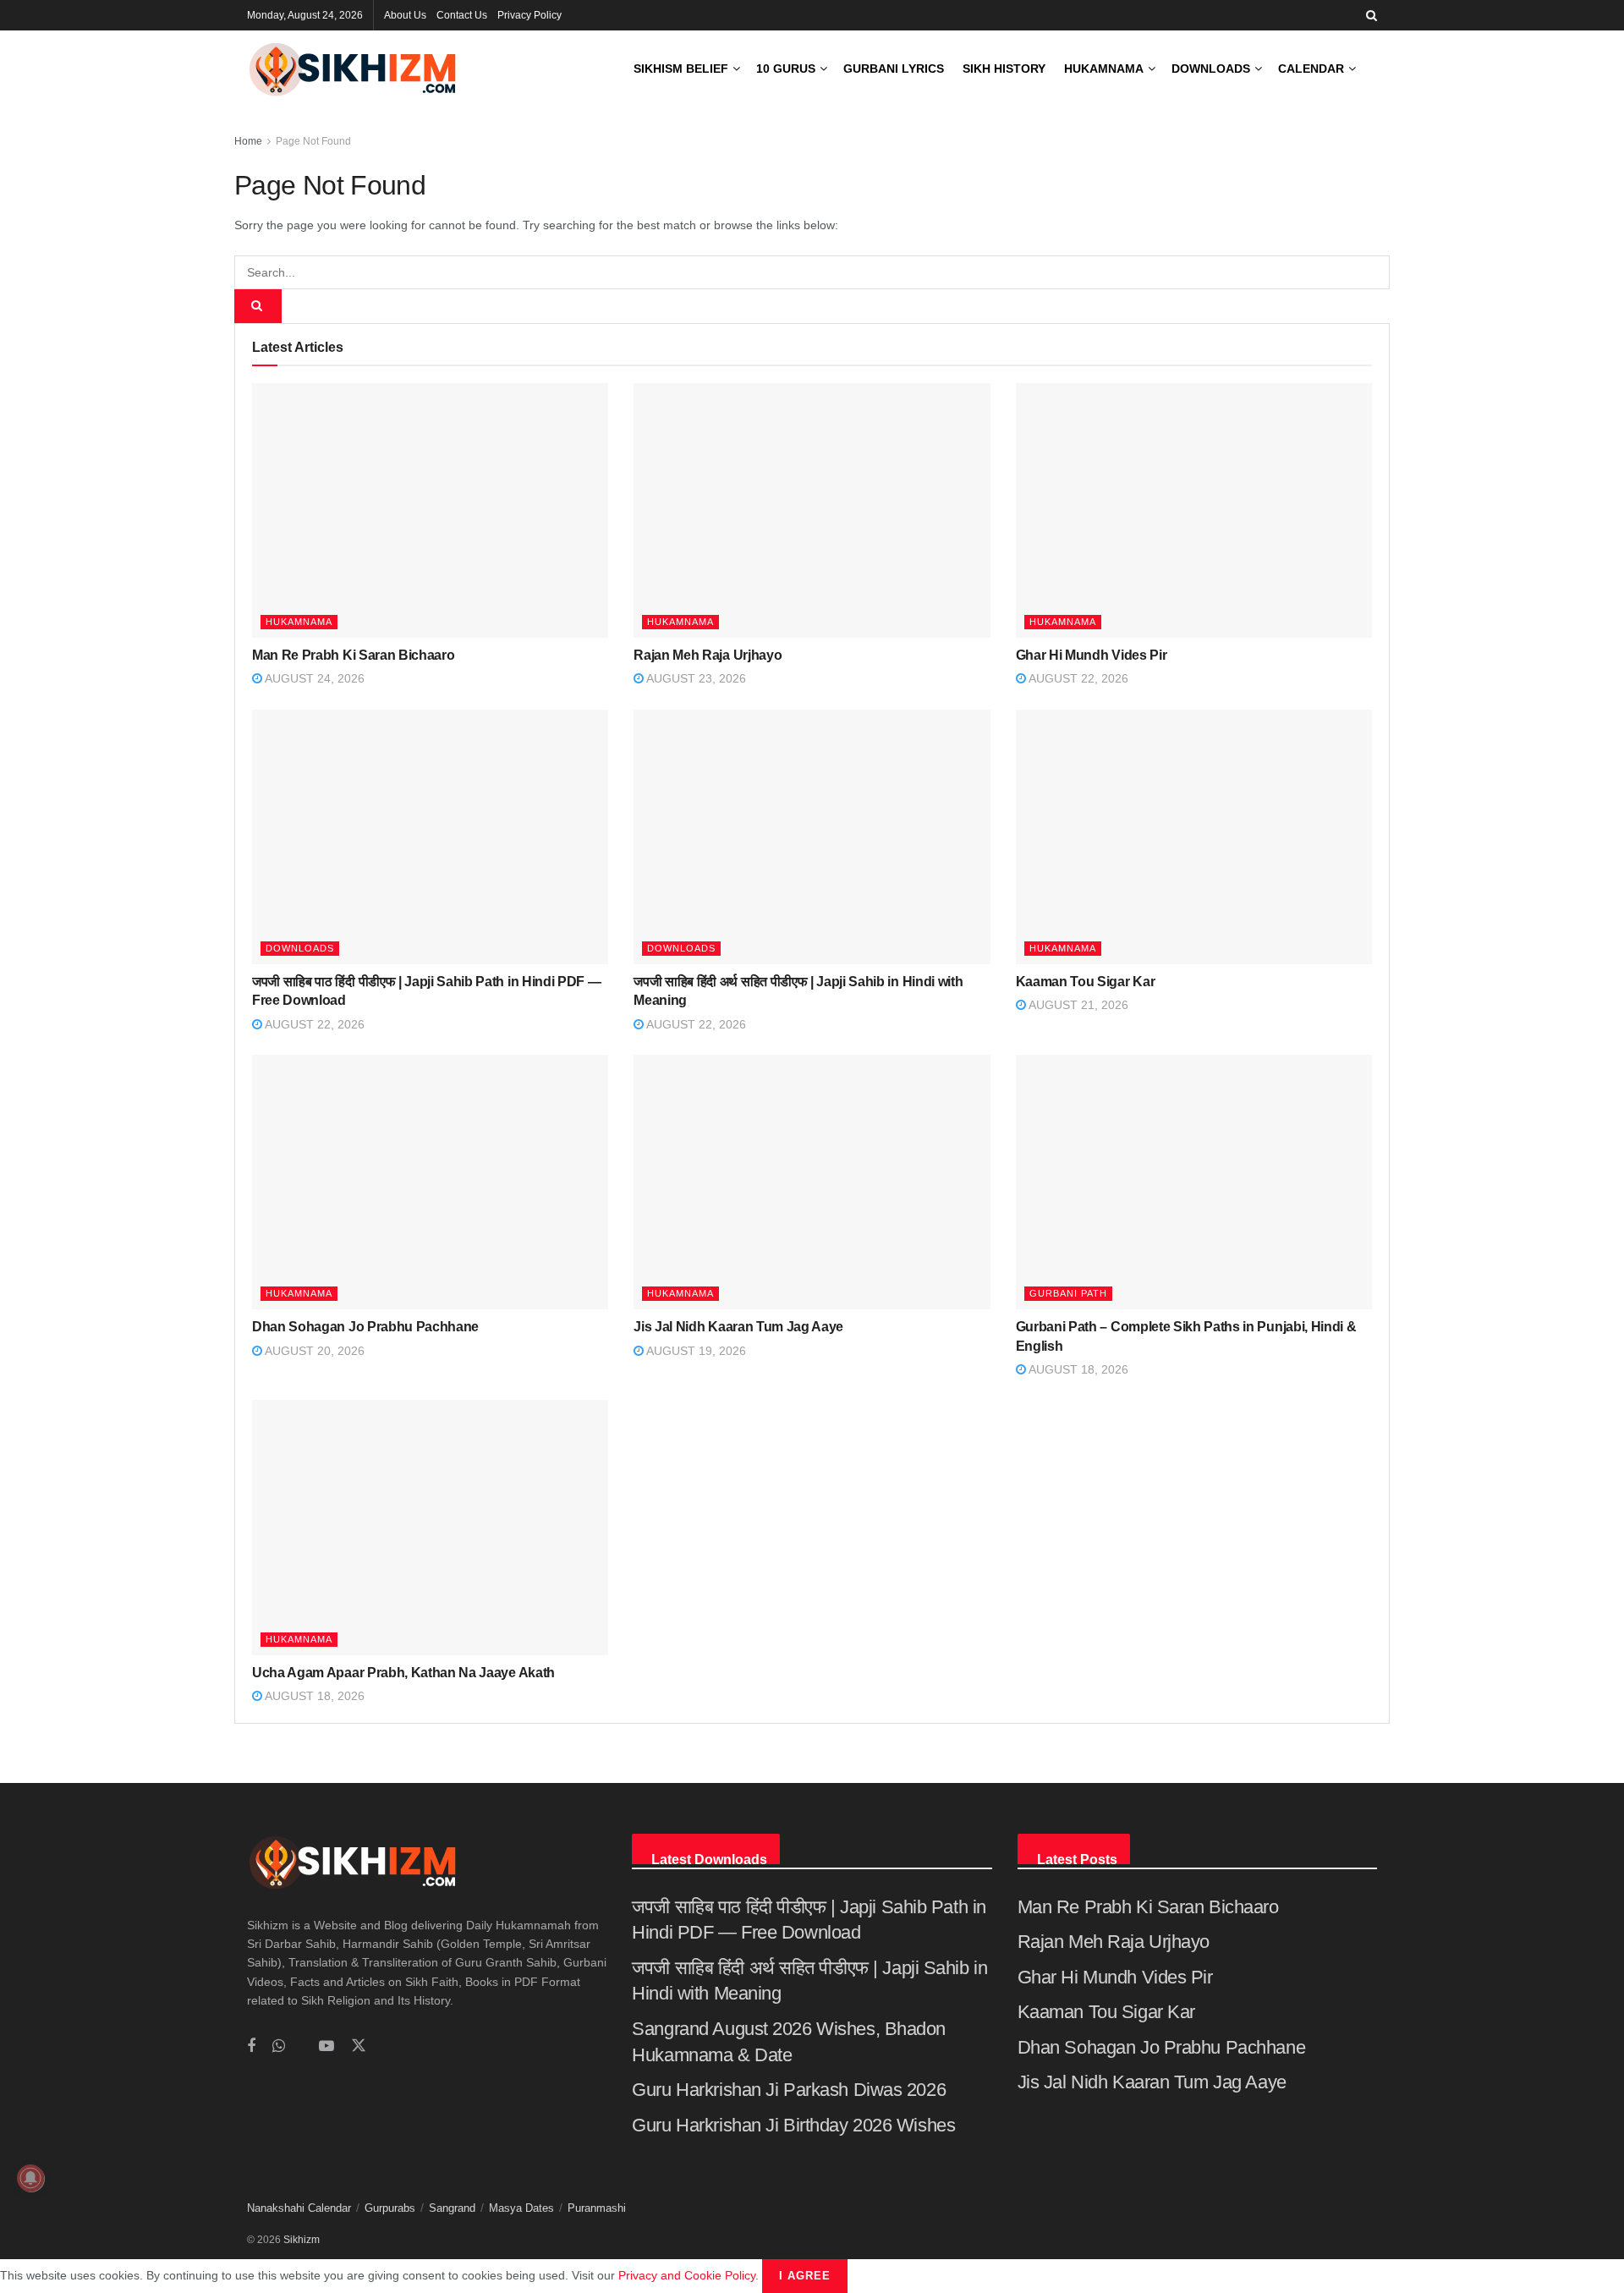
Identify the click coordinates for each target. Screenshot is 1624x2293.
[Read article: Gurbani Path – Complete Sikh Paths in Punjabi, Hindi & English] (1194, 1182)
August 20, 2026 (313, 1351)
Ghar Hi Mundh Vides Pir (1092, 655)
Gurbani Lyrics (894, 69)
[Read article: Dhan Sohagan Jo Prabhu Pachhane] (430, 1182)
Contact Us (462, 15)
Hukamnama (1104, 69)
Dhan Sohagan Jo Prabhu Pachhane (365, 1327)
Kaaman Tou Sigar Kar (1086, 982)
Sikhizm (302, 2240)
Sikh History (1004, 69)
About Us (405, 15)
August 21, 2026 (1077, 1005)
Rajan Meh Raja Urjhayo (708, 655)
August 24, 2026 (313, 678)
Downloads (1211, 69)
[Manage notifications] (30, 2178)
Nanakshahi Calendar (299, 2208)
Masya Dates (521, 2208)
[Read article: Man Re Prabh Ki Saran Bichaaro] (430, 510)
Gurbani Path (1068, 1293)
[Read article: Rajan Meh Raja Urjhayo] (812, 510)
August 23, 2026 (695, 678)
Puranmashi (597, 2208)
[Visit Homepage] (353, 69)
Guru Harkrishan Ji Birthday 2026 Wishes (793, 2125)
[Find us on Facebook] (251, 2046)
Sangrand (452, 2208)
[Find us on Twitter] (359, 2046)
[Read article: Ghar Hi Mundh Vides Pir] (1194, 510)
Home (248, 141)
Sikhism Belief (681, 69)
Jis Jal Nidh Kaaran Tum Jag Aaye (738, 1327)
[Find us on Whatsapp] (279, 2046)
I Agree (805, 2276)
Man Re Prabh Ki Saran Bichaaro (353, 655)
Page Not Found (313, 141)
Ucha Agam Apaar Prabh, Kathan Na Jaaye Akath (403, 1673)
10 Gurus (786, 69)
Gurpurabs (390, 2208)
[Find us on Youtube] (326, 2046)
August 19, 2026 (695, 1351)
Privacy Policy (529, 15)
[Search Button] (1372, 15)
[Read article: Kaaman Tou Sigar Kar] (1194, 837)
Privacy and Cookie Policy (687, 2275)
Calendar (1311, 69)
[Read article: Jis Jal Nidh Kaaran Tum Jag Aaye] (812, 1182)
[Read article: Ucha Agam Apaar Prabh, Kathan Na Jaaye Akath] (430, 1527)
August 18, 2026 (1077, 1369)
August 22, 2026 (1077, 678)
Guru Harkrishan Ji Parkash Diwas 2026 (789, 2090)
